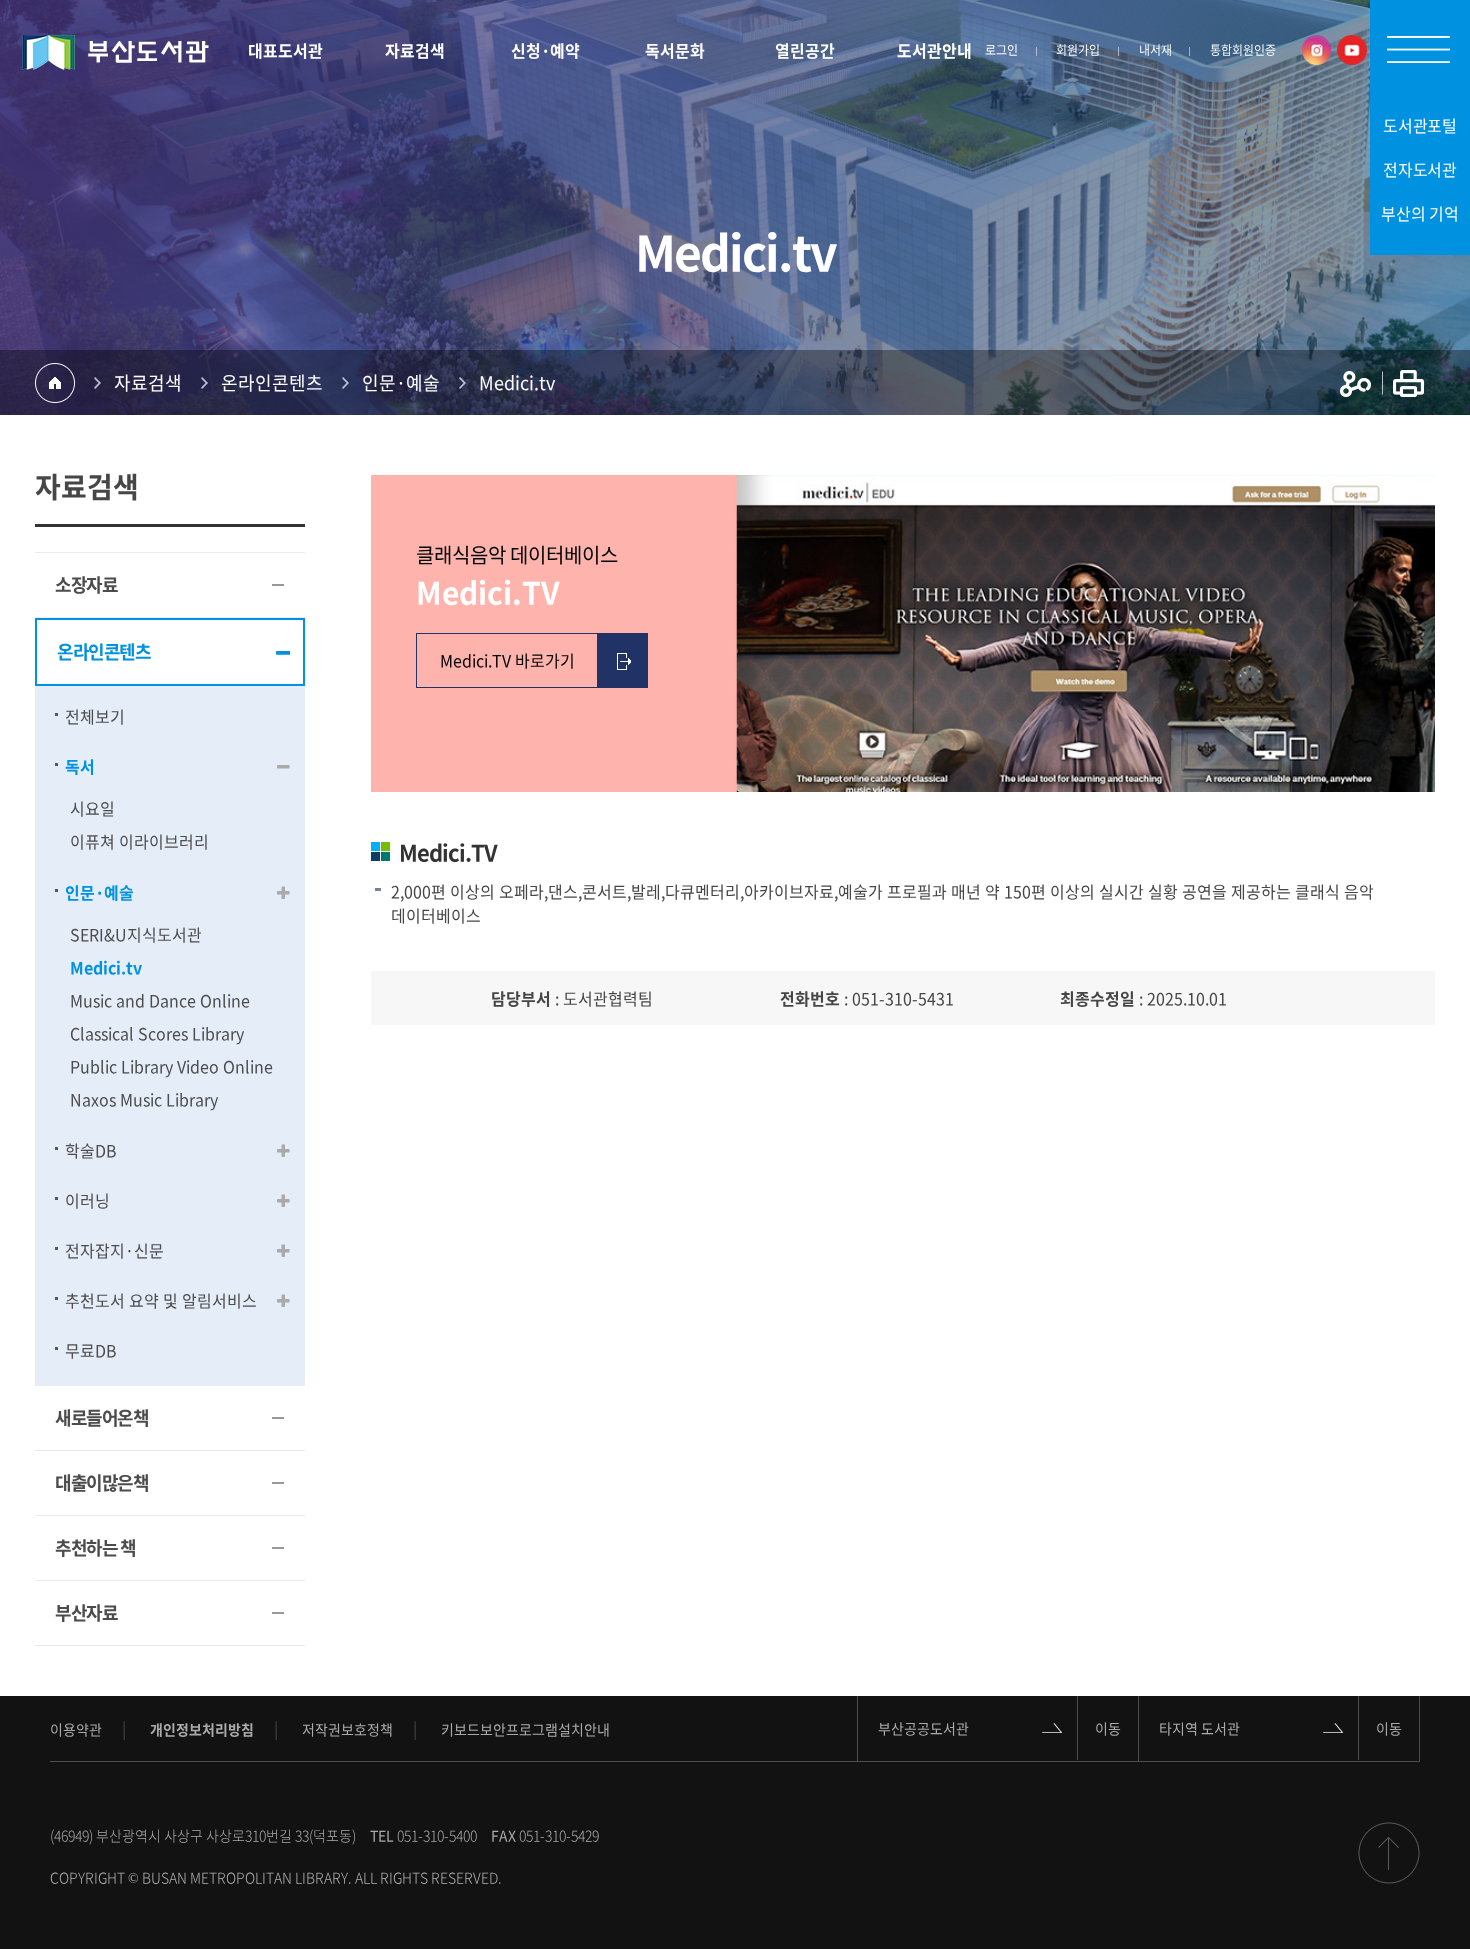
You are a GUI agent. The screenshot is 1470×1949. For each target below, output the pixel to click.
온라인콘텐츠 (272, 382)
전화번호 (810, 998)
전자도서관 (1420, 169)
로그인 (1001, 50)
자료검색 (148, 382)
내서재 (1155, 50)
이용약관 (76, 1729)
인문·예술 (401, 382)
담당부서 (521, 998)
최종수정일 (1097, 998)
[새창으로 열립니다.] (1311, 50)
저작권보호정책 (347, 1729)
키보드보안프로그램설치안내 (525, 1729)
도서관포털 (1420, 125)
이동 (1108, 1728)
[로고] (115, 52)
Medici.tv (517, 382)
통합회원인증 (1243, 50)
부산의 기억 (1420, 213)
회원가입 (1078, 50)
